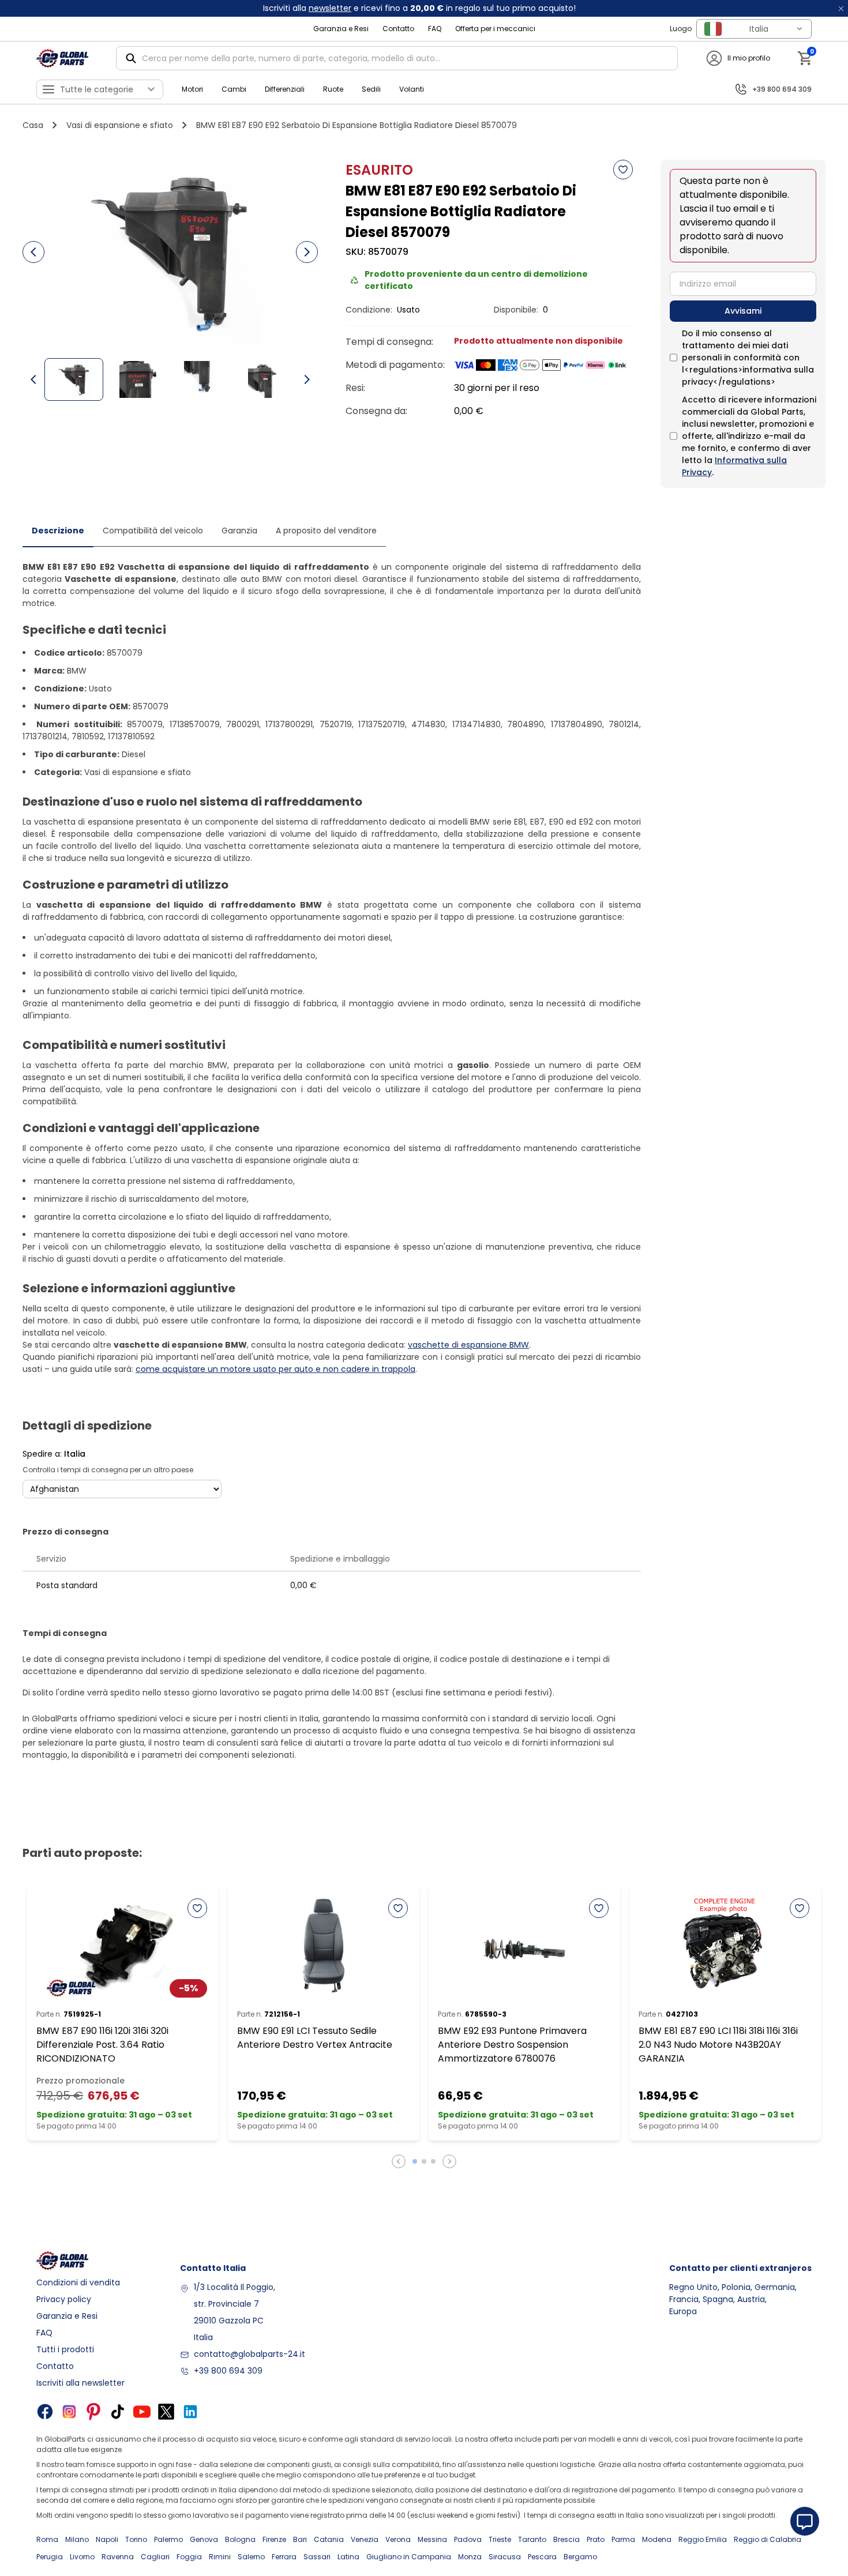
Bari (300, 2539)
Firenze (274, 2539)
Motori (192, 89)
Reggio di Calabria (768, 2539)
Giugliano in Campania (409, 2557)
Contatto (398, 29)
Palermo (168, 2539)
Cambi (234, 89)
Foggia (189, 2557)
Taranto (532, 2539)
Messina (432, 2539)
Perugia (50, 2557)
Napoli (107, 2539)
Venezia (365, 2539)
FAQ (435, 29)
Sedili (371, 89)
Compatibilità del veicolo (153, 531)
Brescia (566, 2539)
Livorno (82, 2557)
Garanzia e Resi (341, 29)
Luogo (681, 29)
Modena (657, 2539)
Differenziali (285, 89)
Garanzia (239, 531)
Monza (470, 2557)
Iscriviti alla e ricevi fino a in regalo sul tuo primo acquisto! (419, 8)
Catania (329, 2539)
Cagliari (155, 2557)
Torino (136, 2539)
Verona (398, 2539)
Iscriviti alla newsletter (80, 2383)
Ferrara (284, 2557)
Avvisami (743, 311)
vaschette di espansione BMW (468, 1345)
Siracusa (505, 2557)
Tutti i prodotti (65, 2349)
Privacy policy (64, 2299)
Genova (204, 2539)
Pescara (542, 2557)
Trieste (500, 2539)
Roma (47, 2539)
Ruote (333, 89)
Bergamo (580, 2557)
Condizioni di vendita (78, 2282)
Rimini (220, 2557)
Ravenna (118, 2557)
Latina (348, 2557)
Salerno (251, 2557)
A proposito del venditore (326, 531)
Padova (468, 2539)
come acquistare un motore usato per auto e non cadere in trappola (275, 1369)
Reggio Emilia (703, 2539)
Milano (77, 2539)
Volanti (412, 89)
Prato (596, 2539)
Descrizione (58, 531)
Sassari (317, 2557)
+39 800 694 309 (228, 2371)
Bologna (240, 2539)
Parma (623, 2539)
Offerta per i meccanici (495, 29)
